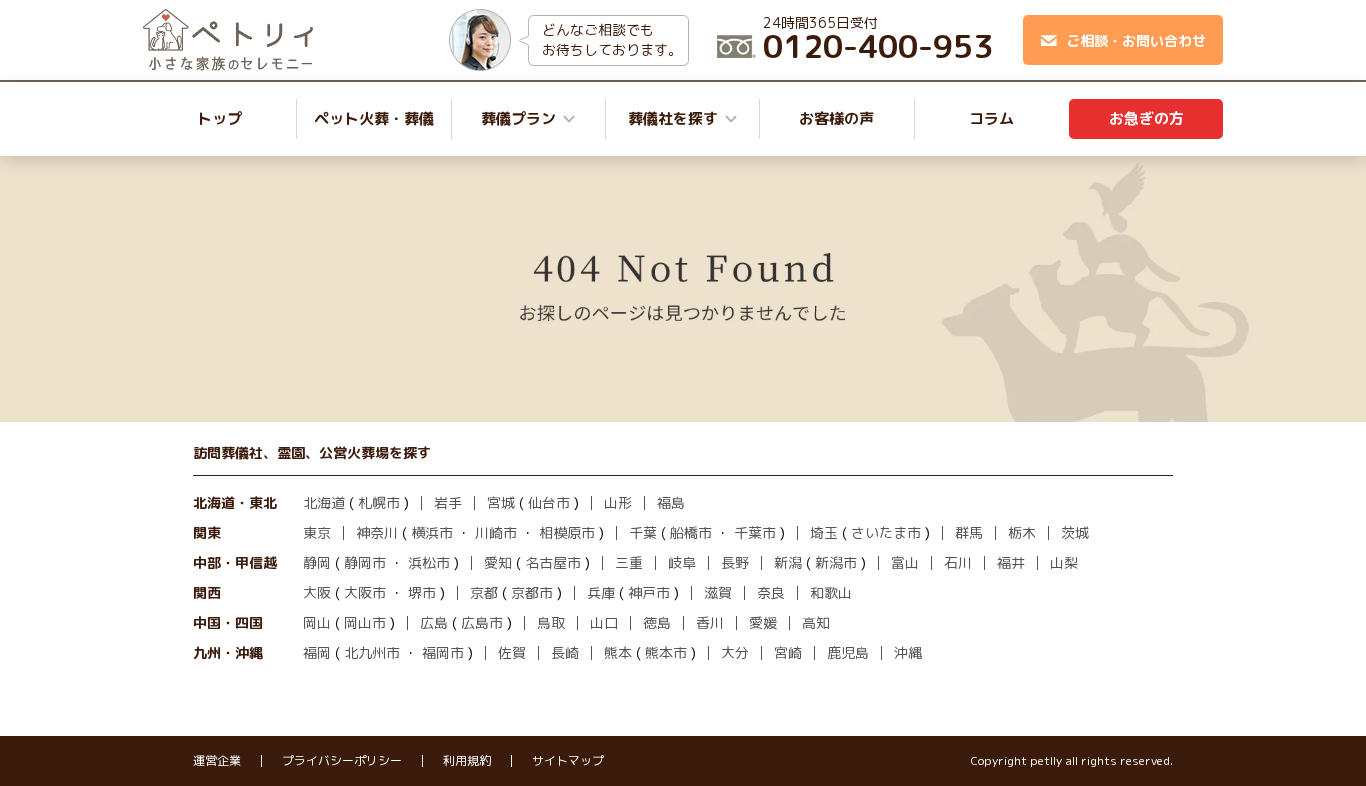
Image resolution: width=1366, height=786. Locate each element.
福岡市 (443, 652)
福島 (671, 502)
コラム (991, 118)
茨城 (1075, 532)
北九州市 (372, 652)
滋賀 (718, 592)
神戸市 (649, 592)
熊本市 (666, 652)
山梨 (1064, 562)
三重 (629, 562)
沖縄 (908, 652)
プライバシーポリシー (342, 761)
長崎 (565, 652)
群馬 (969, 532)
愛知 (498, 562)
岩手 (448, 502)
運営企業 (217, 761)
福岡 (317, 652)
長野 (735, 562)
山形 (618, 502)
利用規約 (467, 761)
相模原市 (567, 532)
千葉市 (755, 532)
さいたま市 (886, 532)
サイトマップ (568, 761)
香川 (710, 622)
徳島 (657, 622)
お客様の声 (836, 118)
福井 (1011, 562)
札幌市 (379, 502)
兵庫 (601, 592)
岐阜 (682, 562)
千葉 (643, 532)
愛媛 (763, 622)
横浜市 (432, 532)
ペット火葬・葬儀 (374, 118)
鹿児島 (848, 652)
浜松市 (429, 562)
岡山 (317, 622)
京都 (484, 592)
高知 (816, 622)
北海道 (324, 502)
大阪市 (365, 592)
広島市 (482, 622)
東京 (317, 532)
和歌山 (831, 592)
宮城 (501, 502)
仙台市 (549, 502)
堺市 (422, 592)
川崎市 (496, 532)
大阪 (317, 592)
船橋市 (691, 532)
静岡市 (365, 562)
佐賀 (512, 652)
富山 (905, 562)
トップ (219, 118)
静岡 (317, 562)
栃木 (1022, 532)
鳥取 (551, 622)
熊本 (618, 652)
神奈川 (377, 532)
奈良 (771, 592)
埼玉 (824, 532)
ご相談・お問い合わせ (1136, 40)
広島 (434, 622)
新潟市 (836, 562)
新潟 (788, 562)
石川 (958, 562)
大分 (735, 652)
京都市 (532, 592)
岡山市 (365, 622)
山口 (604, 622)
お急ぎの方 (1146, 118)
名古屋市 (553, 562)
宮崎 (788, 652)
